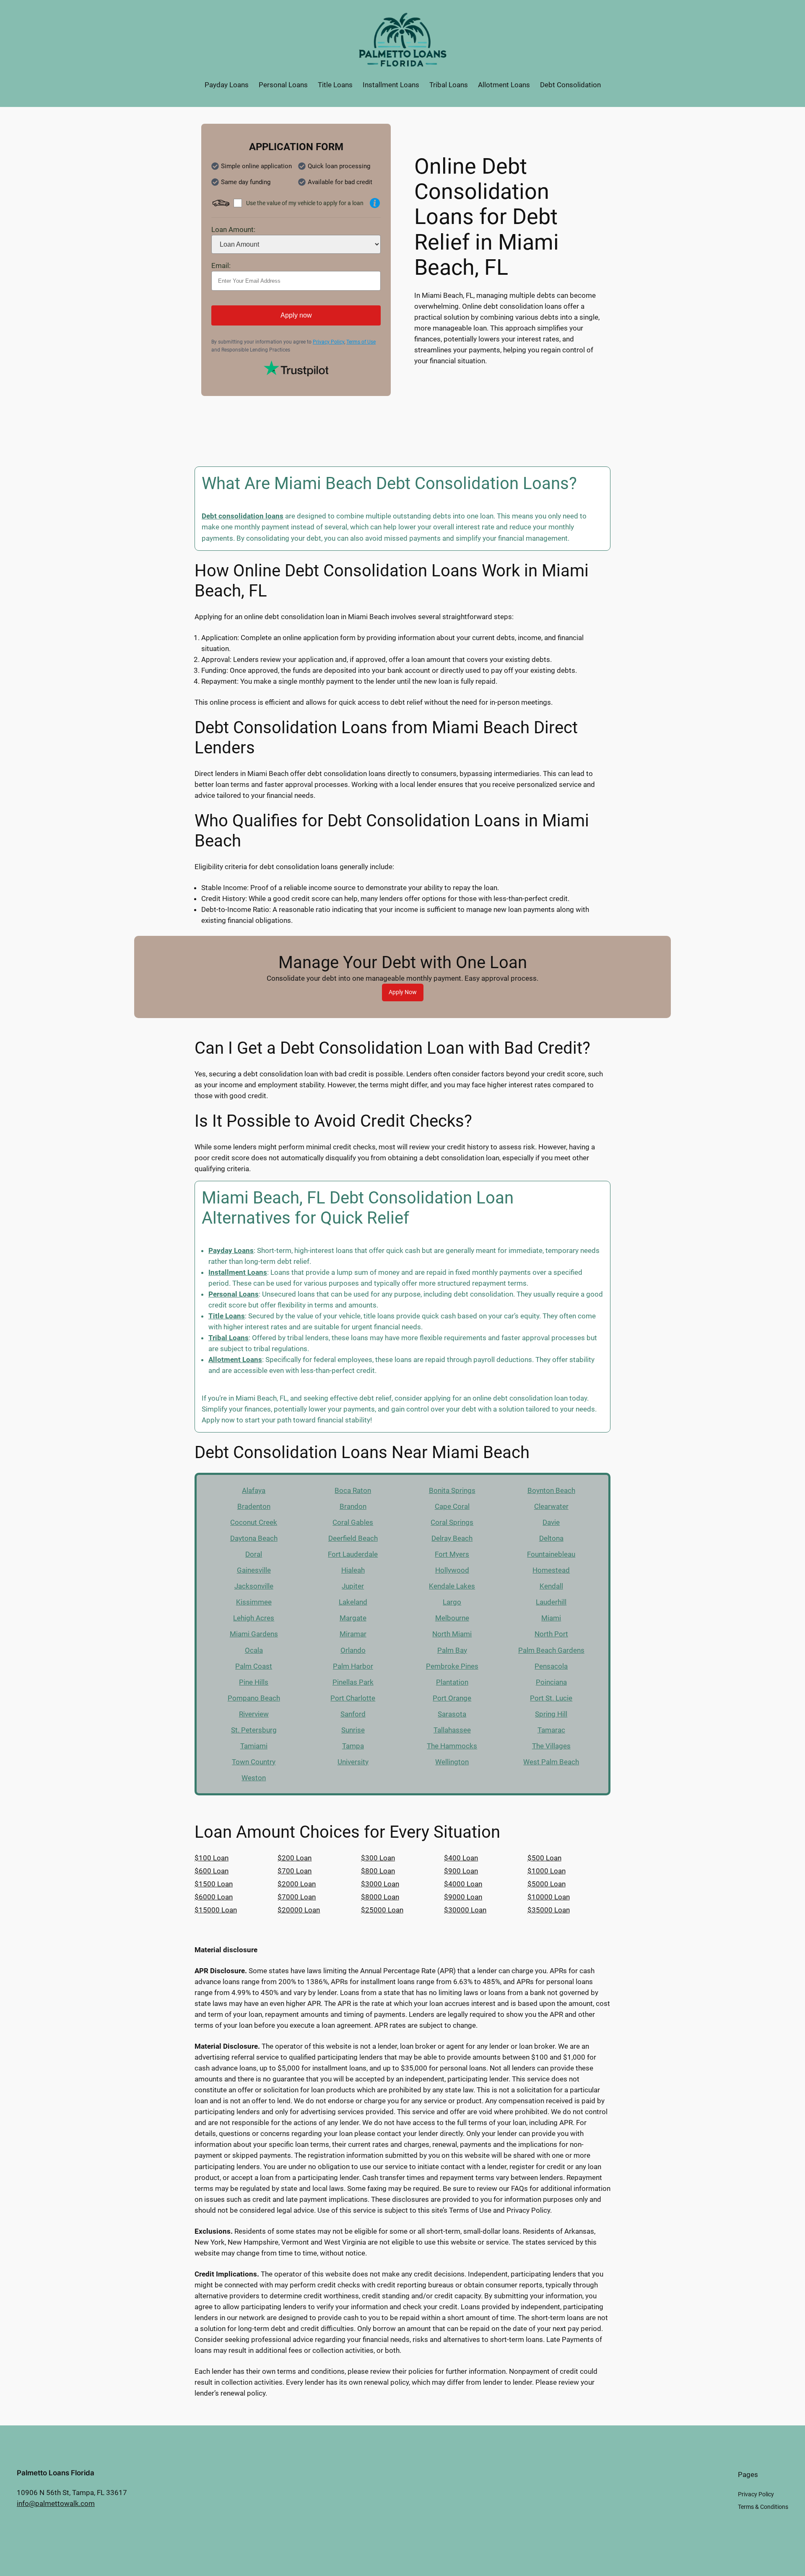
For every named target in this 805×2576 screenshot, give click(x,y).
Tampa (353, 1746)
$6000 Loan (214, 1897)
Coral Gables (353, 1522)
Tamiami (254, 1746)
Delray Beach (452, 1538)
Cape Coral (452, 1506)
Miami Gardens (254, 1634)
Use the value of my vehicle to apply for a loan (305, 203)
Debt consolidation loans (243, 516)
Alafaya (254, 1490)
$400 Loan (461, 1858)
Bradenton (254, 1506)
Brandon (353, 1506)
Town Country (254, 1762)
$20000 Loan (299, 1910)
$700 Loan (295, 1871)
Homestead (551, 1570)
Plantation (452, 1682)
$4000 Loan (463, 1884)
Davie (551, 1522)
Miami (551, 1618)
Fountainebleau (551, 1554)
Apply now (296, 315)
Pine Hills (254, 1682)
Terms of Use (361, 342)
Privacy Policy (328, 342)
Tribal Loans (229, 1338)
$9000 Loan (463, 1897)
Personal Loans (234, 1294)
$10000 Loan (549, 1897)
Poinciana (551, 1682)
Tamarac (551, 1730)
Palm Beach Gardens (551, 1650)
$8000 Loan (380, 1897)
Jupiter (353, 1586)
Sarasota (452, 1714)
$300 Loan (378, 1858)
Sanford (353, 1714)
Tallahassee (452, 1730)
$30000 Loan (465, 1910)
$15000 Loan (216, 1910)
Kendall (551, 1586)
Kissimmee (254, 1602)
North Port (551, 1634)
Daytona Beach (254, 1538)
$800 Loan (378, 1871)
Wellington (452, 1762)
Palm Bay (452, 1650)
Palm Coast (254, 1666)
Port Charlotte (353, 1698)
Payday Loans (231, 1250)
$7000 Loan (297, 1897)
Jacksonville (254, 1586)
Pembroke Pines (452, 1666)
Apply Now (403, 992)
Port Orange (452, 1698)
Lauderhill (551, 1602)
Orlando (353, 1650)
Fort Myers (452, 1554)
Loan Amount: (233, 229)
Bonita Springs (452, 1490)
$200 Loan (295, 1858)
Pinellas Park (353, 1682)
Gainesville (254, 1570)
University (353, 1762)
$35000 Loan (549, 1910)
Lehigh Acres (254, 1618)
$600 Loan (212, 1871)
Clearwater (551, 1506)
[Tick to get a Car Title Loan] (375, 203)
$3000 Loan (380, 1884)
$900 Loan (461, 1871)
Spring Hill (551, 1714)
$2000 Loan (297, 1884)
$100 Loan (212, 1858)
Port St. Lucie (551, 1698)
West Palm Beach (551, 1762)
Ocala (254, 1650)
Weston (254, 1778)
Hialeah (353, 1570)
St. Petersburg (254, 1730)
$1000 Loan (547, 1871)
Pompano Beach (254, 1698)
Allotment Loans (235, 1360)
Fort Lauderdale (353, 1554)
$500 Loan (544, 1858)
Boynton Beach (551, 1490)
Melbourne (452, 1618)
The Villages (551, 1746)
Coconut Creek (254, 1522)
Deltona (551, 1538)
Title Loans (227, 1316)
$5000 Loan (547, 1884)
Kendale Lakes (452, 1586)
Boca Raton (353, 1490)
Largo (452, 1602)
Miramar (353, 1634)
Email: (221, 266)
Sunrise (353, 1730)
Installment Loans (238, 1272)
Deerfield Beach (353, 1538)
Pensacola (551, 1666)
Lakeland (353, 1602)
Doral (254, 1554)
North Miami (452, 1634)
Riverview (254, 1714)
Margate (353, 1618)
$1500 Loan (214, 1884)
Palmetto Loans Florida (56, 2473)
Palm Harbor (353, 1666)
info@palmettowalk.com (56, 2503)
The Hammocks (452, 1746)
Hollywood (452, 1570)
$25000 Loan (382, 1910)
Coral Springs (452, 1522)
